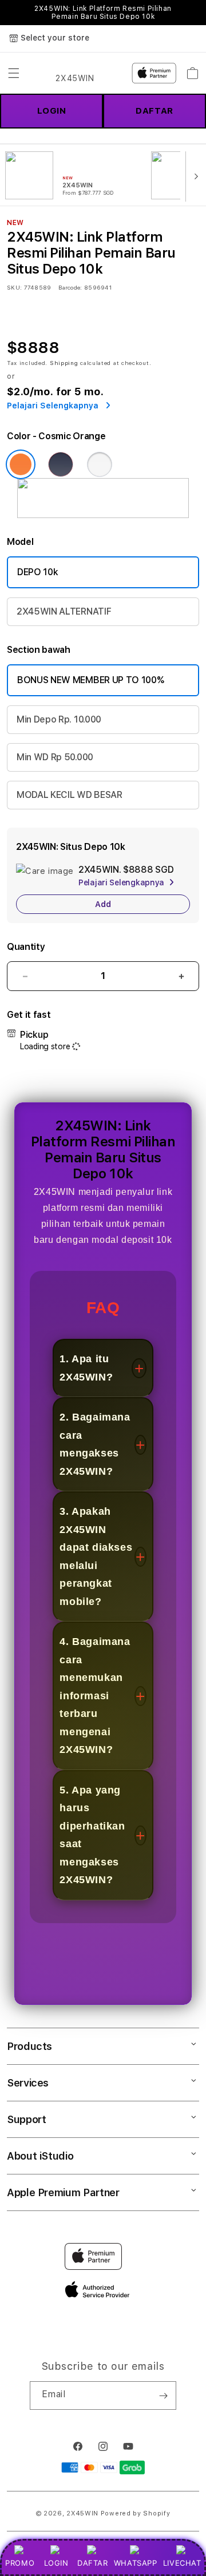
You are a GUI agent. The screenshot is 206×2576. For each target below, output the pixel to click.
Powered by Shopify (136, 2513)
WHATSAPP (135, 2563)
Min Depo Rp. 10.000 (59, 719)
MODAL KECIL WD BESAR (70, 795)
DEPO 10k (37, 572)
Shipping (64, 363)
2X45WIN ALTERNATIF (64, 611)
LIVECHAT (182, 2563)
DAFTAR (93, 2563)
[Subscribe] (163, 2396)
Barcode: (70, 287)
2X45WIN (82, 2513)
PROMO (20, 2563)
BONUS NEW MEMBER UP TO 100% (90, 680)
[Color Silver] (100, 464)
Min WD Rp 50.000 (55, 757)
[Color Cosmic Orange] (21, 464)
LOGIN (56, 2563)
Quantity (26, 947)
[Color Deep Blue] (61, 464)
